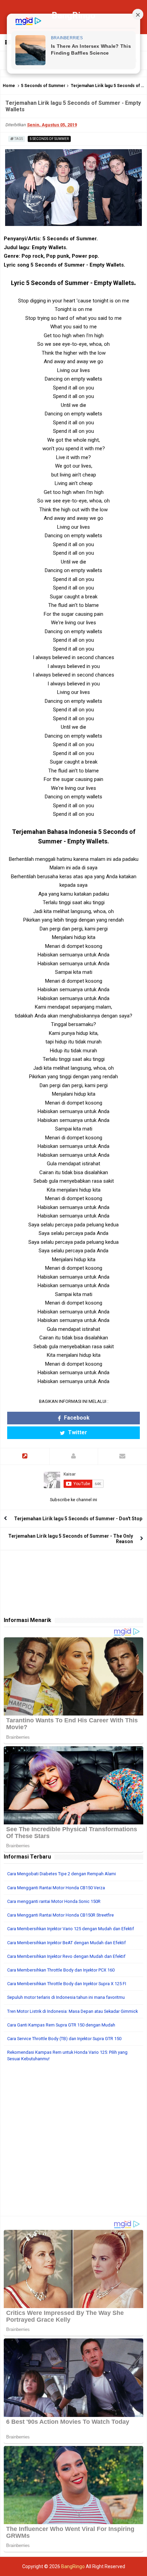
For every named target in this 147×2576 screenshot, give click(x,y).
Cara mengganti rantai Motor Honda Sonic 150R (54, 1901)
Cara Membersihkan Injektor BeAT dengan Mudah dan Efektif (66, 1943)
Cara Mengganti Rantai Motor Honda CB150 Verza (56, 1888)
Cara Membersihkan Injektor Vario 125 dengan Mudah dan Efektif (71, 1929)
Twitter (77, 1432)
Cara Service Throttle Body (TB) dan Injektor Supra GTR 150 (64, 2039)
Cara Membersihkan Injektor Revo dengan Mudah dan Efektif (66, 1956)
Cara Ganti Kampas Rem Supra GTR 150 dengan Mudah (61, 2025)
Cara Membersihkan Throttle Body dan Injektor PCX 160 (61, 1970)
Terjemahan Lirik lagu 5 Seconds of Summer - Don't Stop (78, 1519)
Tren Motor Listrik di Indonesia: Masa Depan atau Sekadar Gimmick (72, 2011)
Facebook (76, 1418)
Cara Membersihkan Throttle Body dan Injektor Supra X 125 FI (67, 1984)
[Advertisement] (73, 2143)
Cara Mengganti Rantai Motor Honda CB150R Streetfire (61, 1915)
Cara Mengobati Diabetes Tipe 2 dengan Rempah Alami (62, 1874)
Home (9, 86)
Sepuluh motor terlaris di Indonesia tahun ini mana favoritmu (66, 1997)
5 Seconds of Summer (43, 86)
